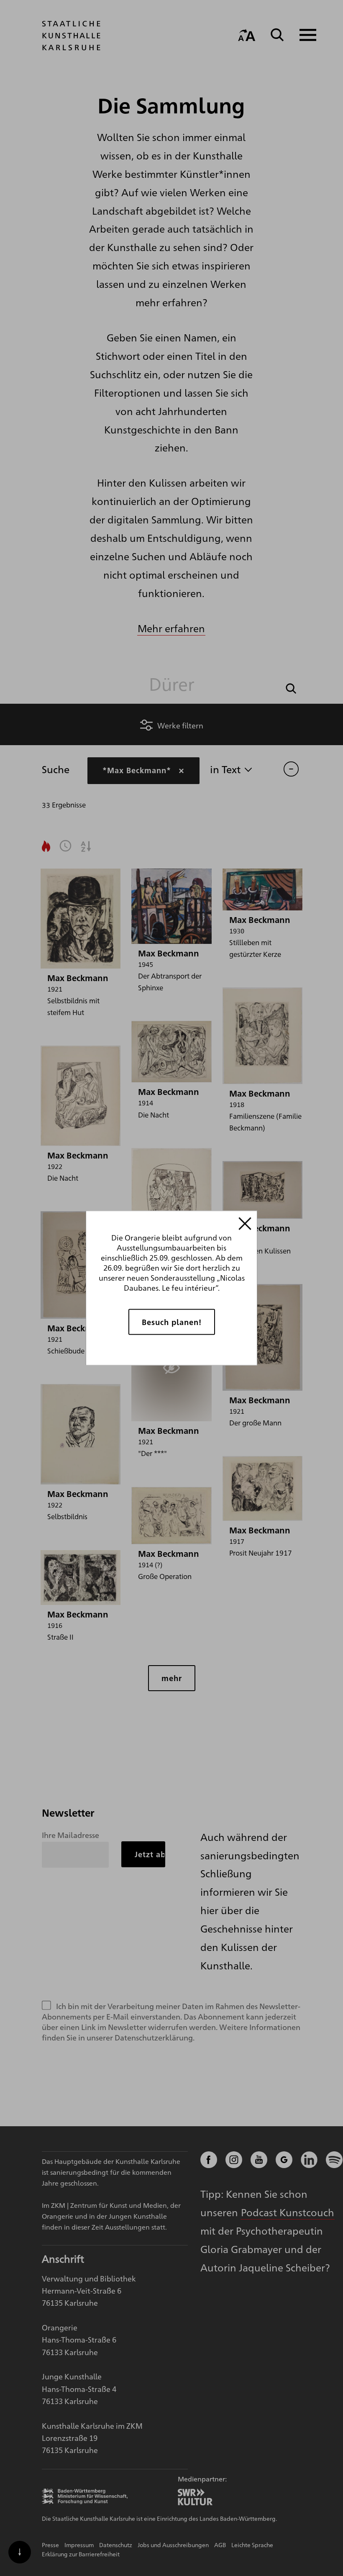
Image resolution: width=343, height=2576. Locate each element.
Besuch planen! (172, 1321)
